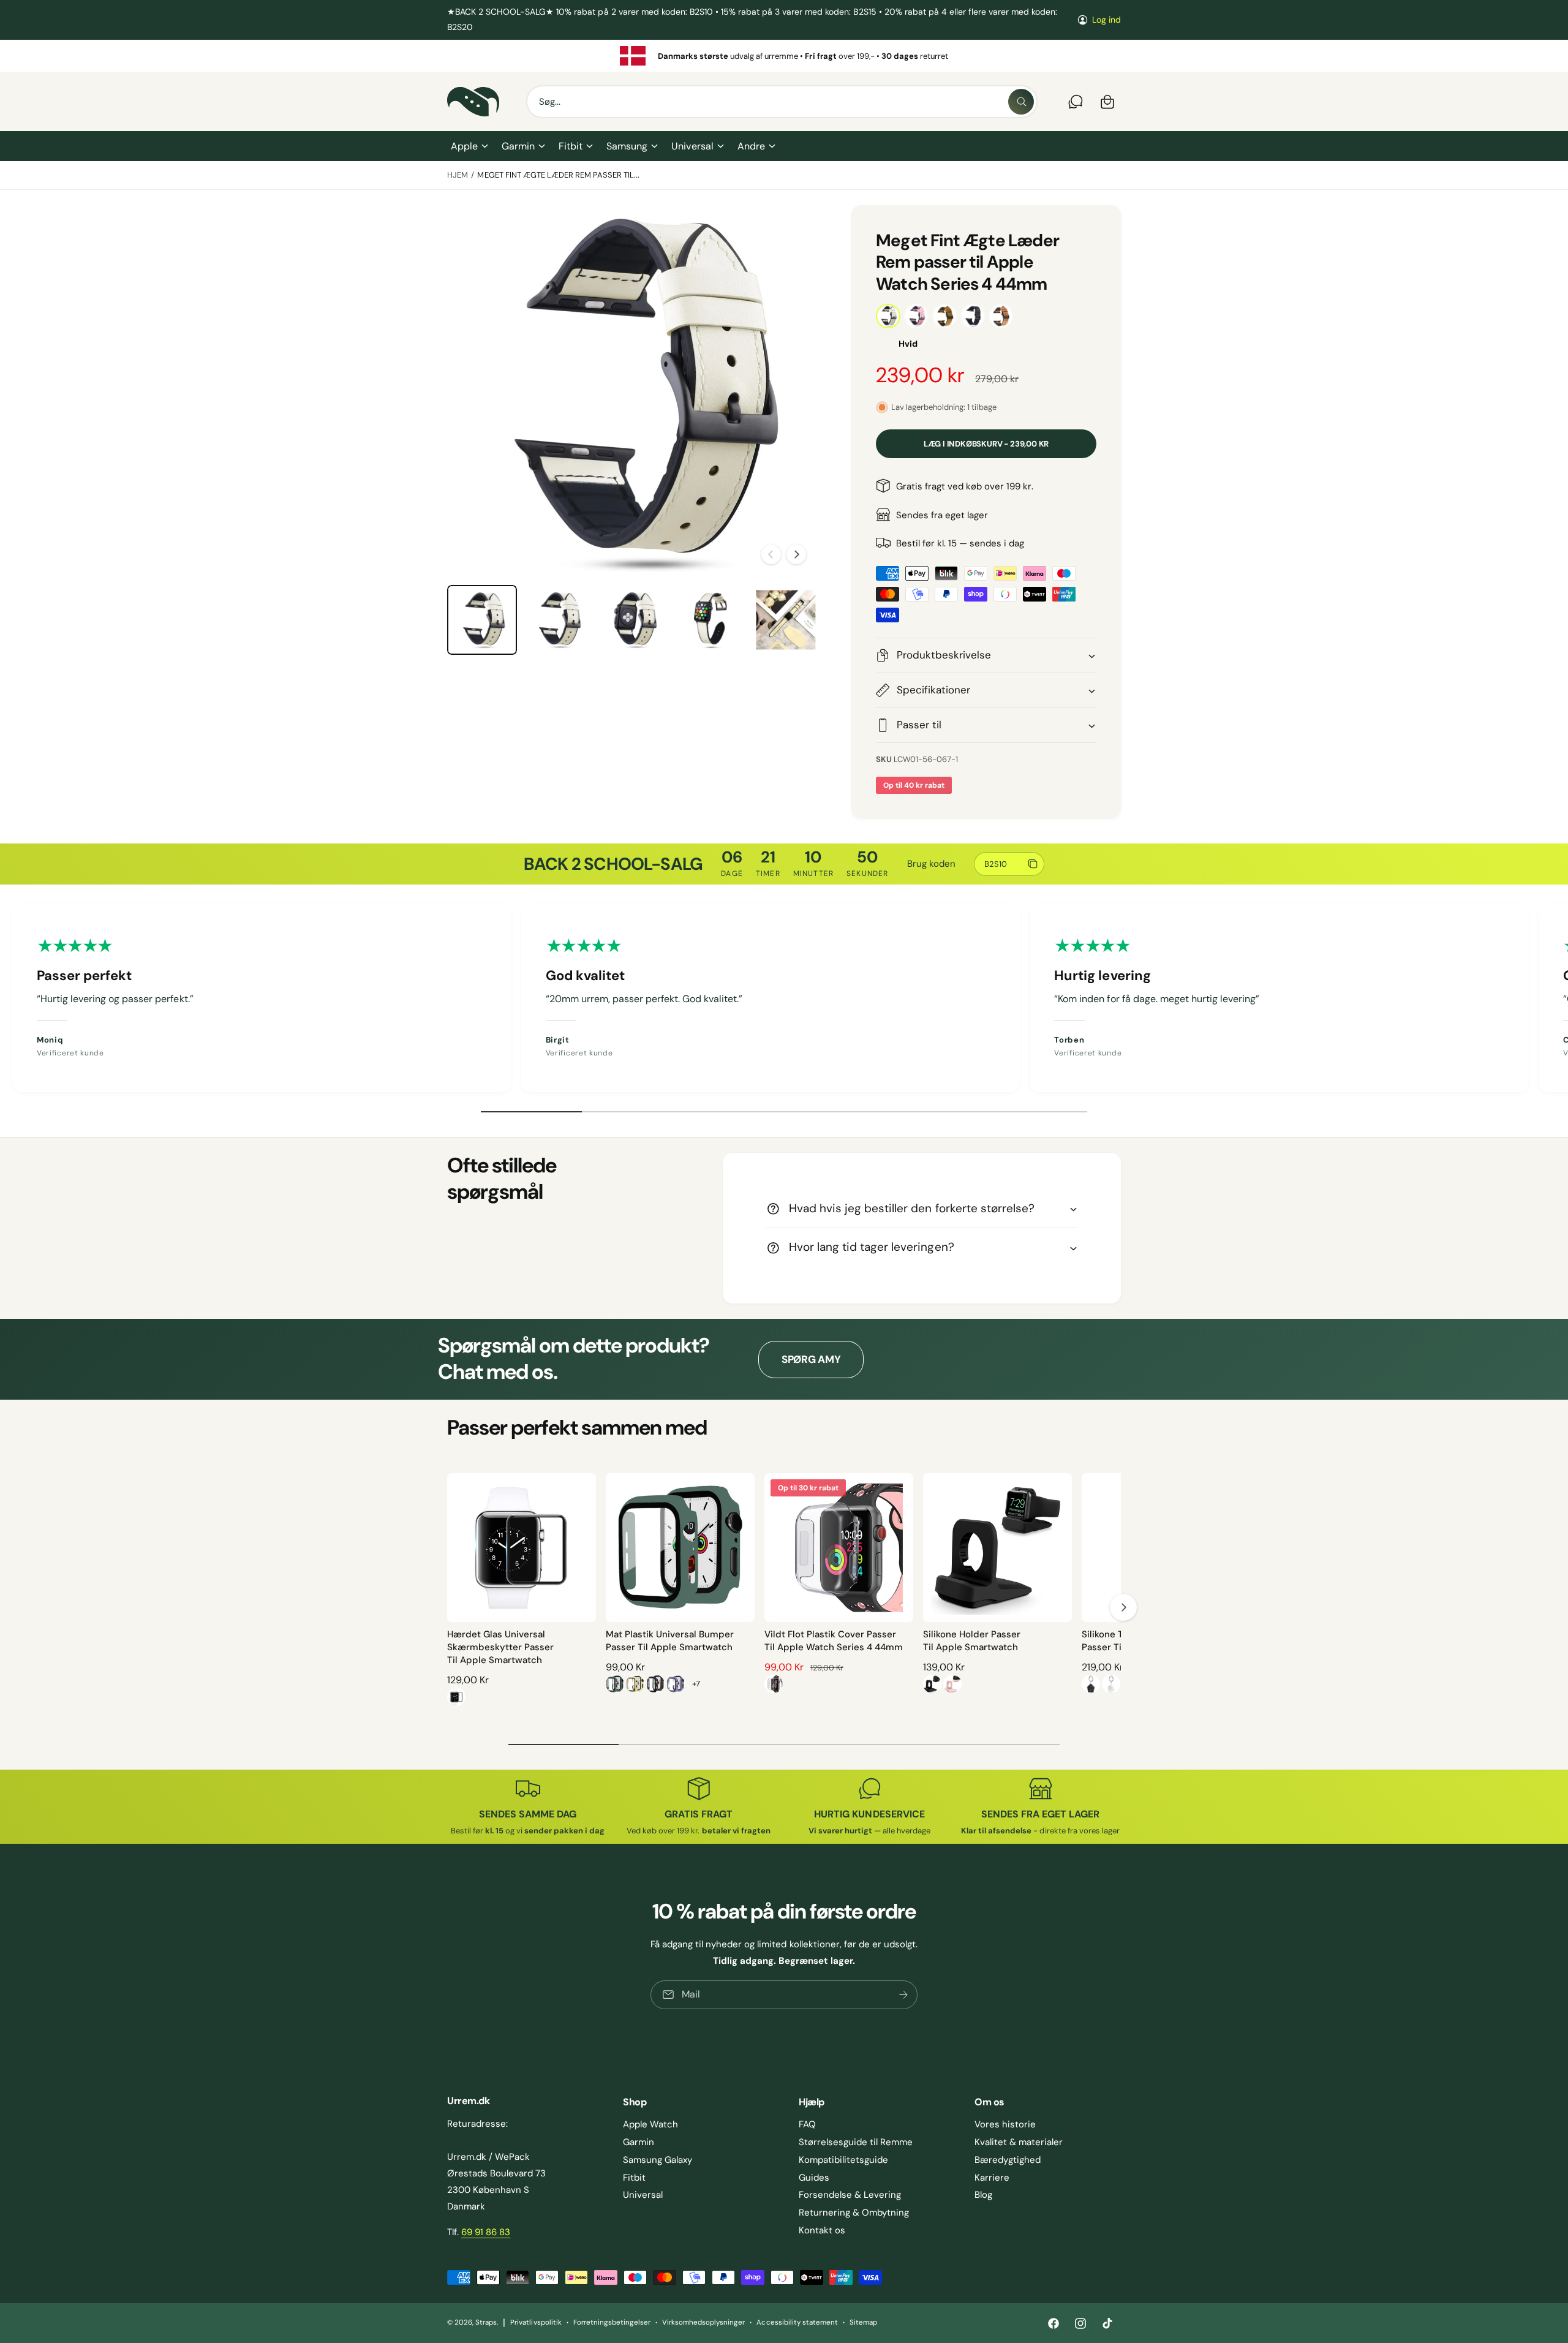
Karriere (992, 2178)
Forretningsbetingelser (612, 2322)
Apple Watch (650, 2124)
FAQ (807, 2124)
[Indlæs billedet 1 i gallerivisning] (482, 620)
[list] (784, 56)
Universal (692, 146)
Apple (464, 146)
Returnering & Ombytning (854, 2213)
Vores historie (1005, 2124)
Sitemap (863, 2322)
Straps (486, 2322)
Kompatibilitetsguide (843, 2160)
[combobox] (782, 102)
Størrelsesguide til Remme (856, 2142)
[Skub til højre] (796, 554)
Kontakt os (822, 2230)
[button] (469, 146)
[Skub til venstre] (771, 554)
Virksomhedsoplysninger (703, 2322)
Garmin (518, 146)
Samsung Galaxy (658, 2160)
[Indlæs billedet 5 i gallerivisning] (786, 620)
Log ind (1106, 20)
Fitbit (571, 146)
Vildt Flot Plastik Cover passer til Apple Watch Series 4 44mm (834, 1641)
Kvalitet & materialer (1019, 2142)
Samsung (627, 146)
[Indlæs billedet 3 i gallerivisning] (634, 620)
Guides (814, 2178)
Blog (983, 2195)
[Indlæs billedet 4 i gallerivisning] (710, 620)
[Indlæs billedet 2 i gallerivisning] (558, 620)
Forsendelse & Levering (850, 2195)
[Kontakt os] (1076, 102)
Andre (751, 146)
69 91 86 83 (486, 2232)
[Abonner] (903, 1995)
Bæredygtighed (1008, 2160)
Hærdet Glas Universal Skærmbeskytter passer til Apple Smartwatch (500, 1647)
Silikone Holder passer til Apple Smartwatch (972, 1641)
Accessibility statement (797, 2322)
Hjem (458, 175)
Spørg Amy (811, 1359)
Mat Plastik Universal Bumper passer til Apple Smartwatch (670, 1641)
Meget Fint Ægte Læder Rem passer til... (558, 175)
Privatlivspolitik (536, 2322)
